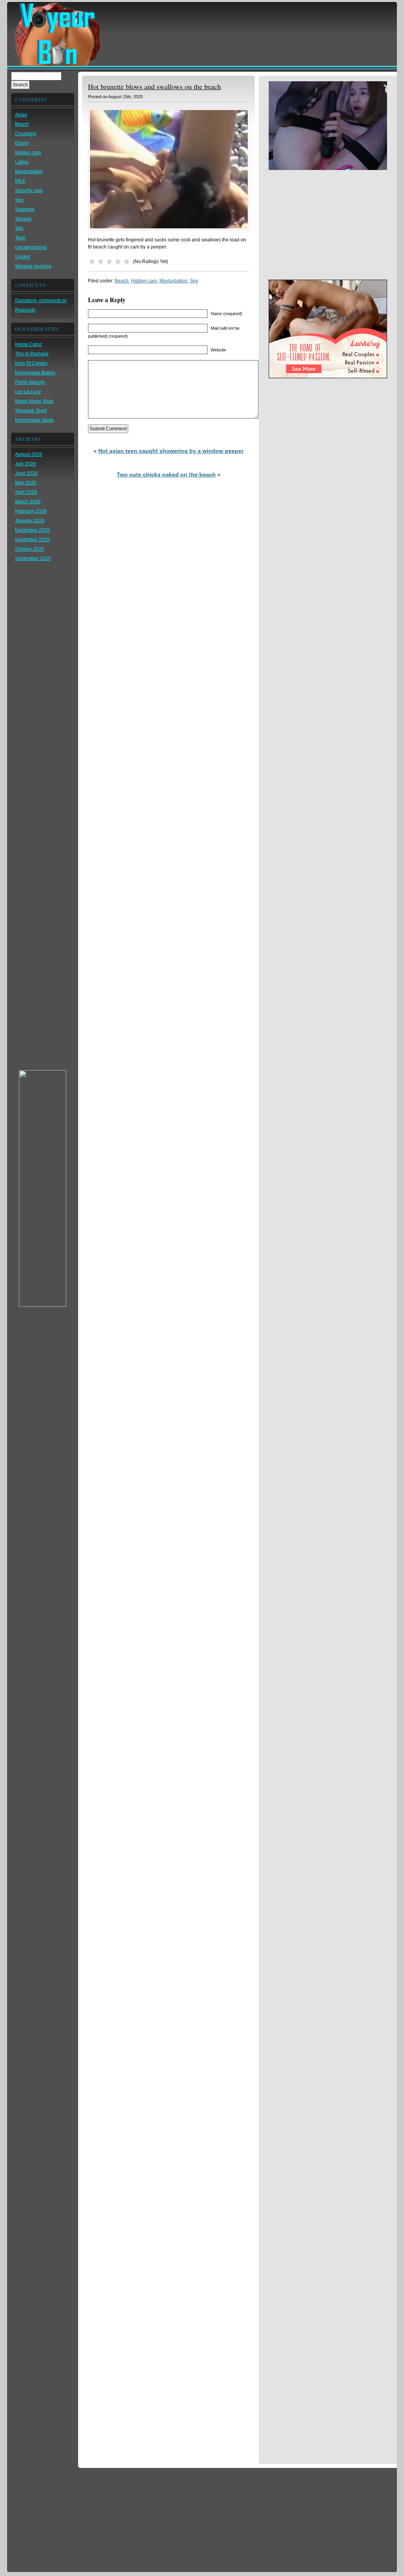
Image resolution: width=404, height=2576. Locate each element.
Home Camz (28, 344)
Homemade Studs (34, 420)
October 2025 (30, 549)
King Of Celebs (31, 363)
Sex (19, 200)
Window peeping (33, 266)
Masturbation (29, 172)
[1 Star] (92, 262)
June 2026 (26, 473)
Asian (21, 115)
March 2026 (28, 502)
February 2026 (31, 511)
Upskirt (22, 257)
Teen (20, 238)
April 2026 (26, 492)
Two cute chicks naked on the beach (166, 474)
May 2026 (26, 483)
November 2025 (32, 540)
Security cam (29, 191)
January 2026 (30, 521)
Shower (23, 219)
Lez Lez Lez (28, 392)
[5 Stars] (127, 262)
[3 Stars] (109, 262)
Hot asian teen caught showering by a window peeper (171, 451)
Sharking (25, 209)
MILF (20, 181)
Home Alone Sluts (34, 401)
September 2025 (33, 559)
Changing (26, 134)
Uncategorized (31, 247)
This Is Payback (32, 354)
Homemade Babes (35, 373)
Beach (22, 124)
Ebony (22, 143)
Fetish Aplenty (30, 382)
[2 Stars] (101, 262)
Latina (22, 162)
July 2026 (25, 464)
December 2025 (32, 530)
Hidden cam (28, 153)
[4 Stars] (118, 262)
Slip (19, 228)
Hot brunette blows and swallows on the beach (154, 86)
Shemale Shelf (31, 411)
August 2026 (29, 454)
